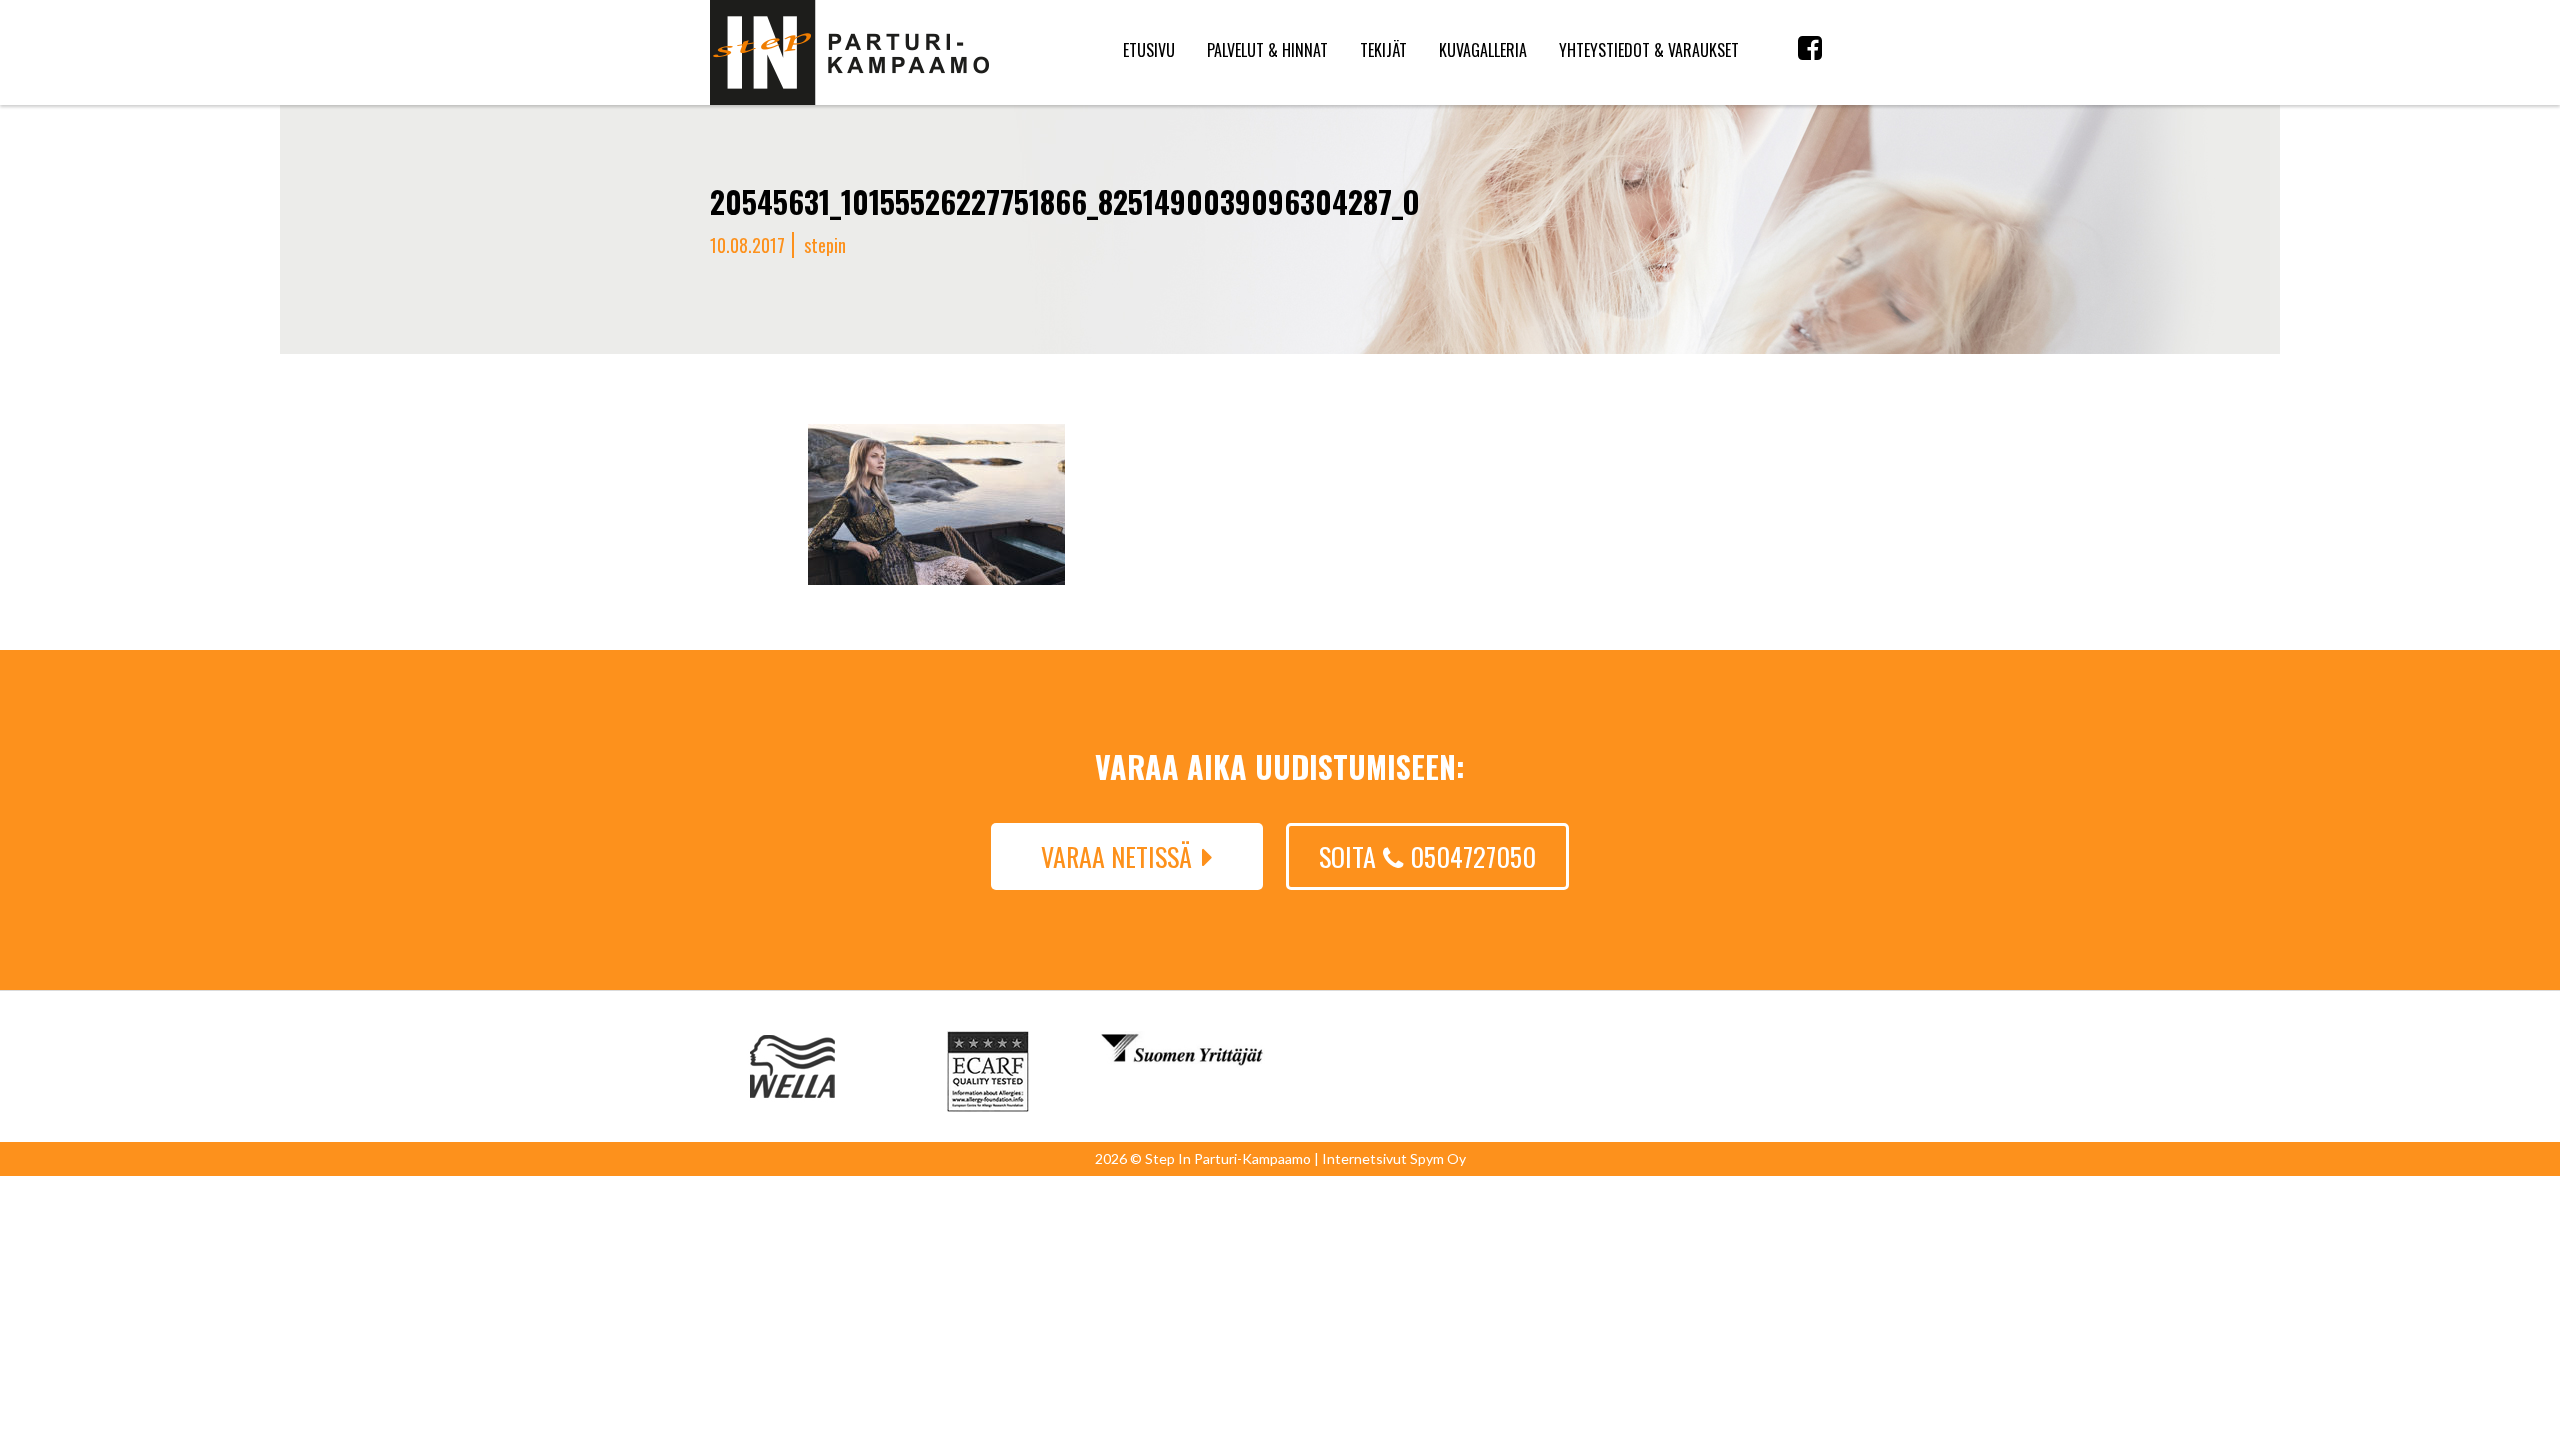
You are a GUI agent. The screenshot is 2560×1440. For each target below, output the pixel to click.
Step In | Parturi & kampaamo (849, 52)
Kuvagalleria (1483, 50)
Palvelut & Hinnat (1267, 50)
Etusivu (1149, 50)
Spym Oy (1438, 1158)
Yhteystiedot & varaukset (1649, 50)
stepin (825, 245)
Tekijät (1383, 50)
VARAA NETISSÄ (1116, 856)
